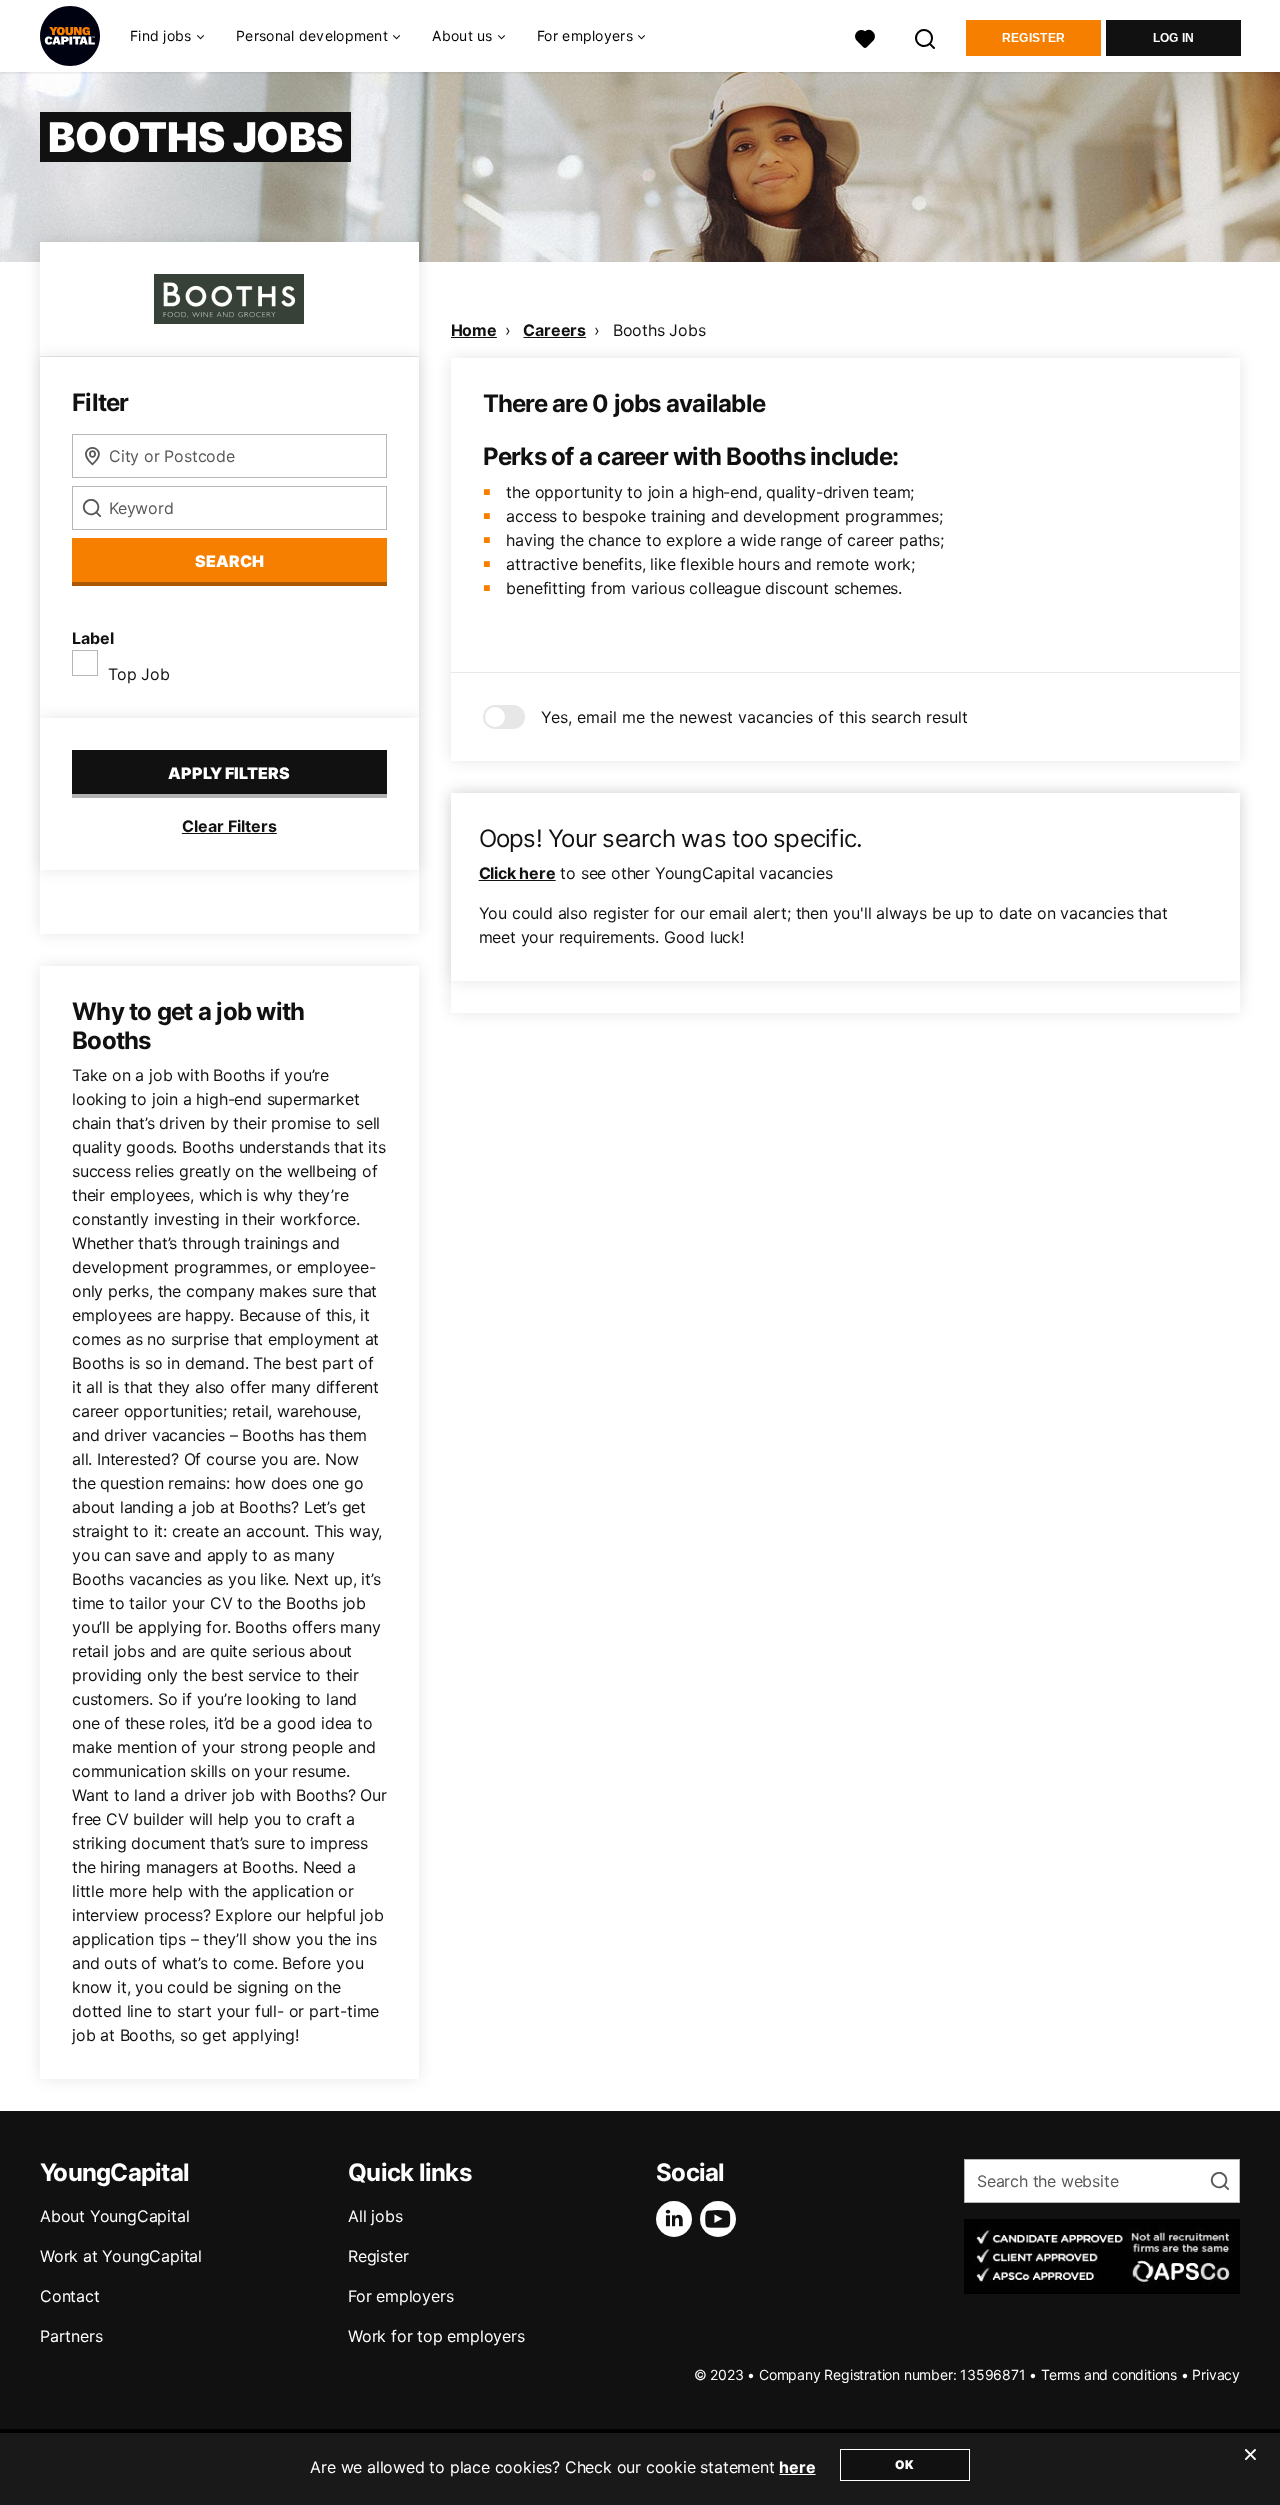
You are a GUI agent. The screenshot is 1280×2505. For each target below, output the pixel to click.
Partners (71, 2336)
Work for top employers (436, 2336)
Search (229, 561)
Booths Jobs (659, 330)
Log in (1174, 38)
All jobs (375, 2216)
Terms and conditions (1109, 2374)
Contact (70, 2296)
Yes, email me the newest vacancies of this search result (754, 717)
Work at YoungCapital (121, 2256)
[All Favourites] (865, 36)
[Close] (1250, 2467)
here (797, 2467)
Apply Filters (229, 773)
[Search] (926, 36)
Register (1033, 38)
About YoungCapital (114, 2216)
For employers (400, 2296)
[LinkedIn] (678, 2219)
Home (474, 330)
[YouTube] (722, 2219)
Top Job (139, 674)
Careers (554, 330)
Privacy (1216, 2374)
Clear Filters (229, 826)
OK (904, 2464)
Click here (517, 873)
